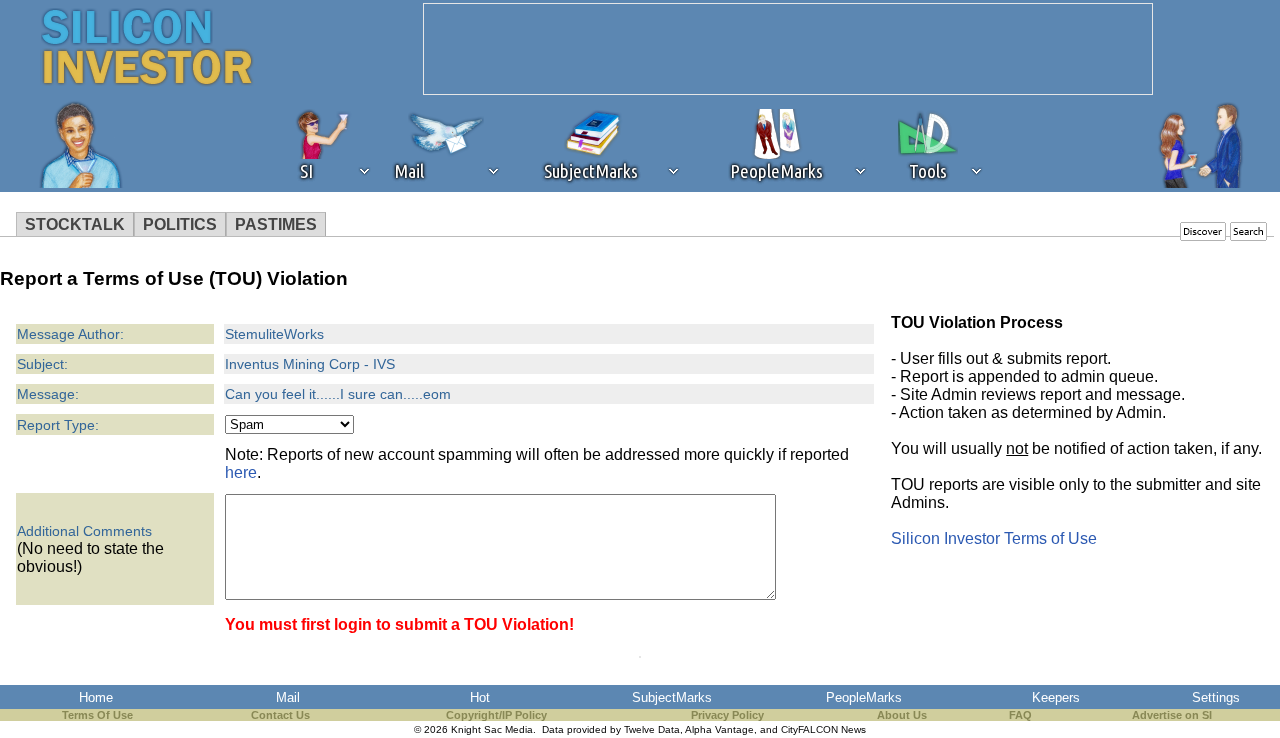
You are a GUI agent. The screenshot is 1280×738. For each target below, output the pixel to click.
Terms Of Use (97, 715)
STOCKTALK (75, 224)
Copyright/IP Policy (496, 715)
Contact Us (280, 715)
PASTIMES (276, 224)
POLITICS (180, 224)
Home (96, 697)
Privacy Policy (727, 715)
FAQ (1020, 715)
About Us (902, 715)
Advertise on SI (1172, 715)
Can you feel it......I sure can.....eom (338, 394)
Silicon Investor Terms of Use (994, 538)
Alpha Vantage (719, 729)
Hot (480, 697)
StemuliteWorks (274, 334)
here (241, 472)
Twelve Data (652, 729)
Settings (1216, 697)
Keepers (1056, 697)
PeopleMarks (864, 697)
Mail (288, 697)
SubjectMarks (672, 697)
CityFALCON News (823, 729)
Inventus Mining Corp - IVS (310, 364)
